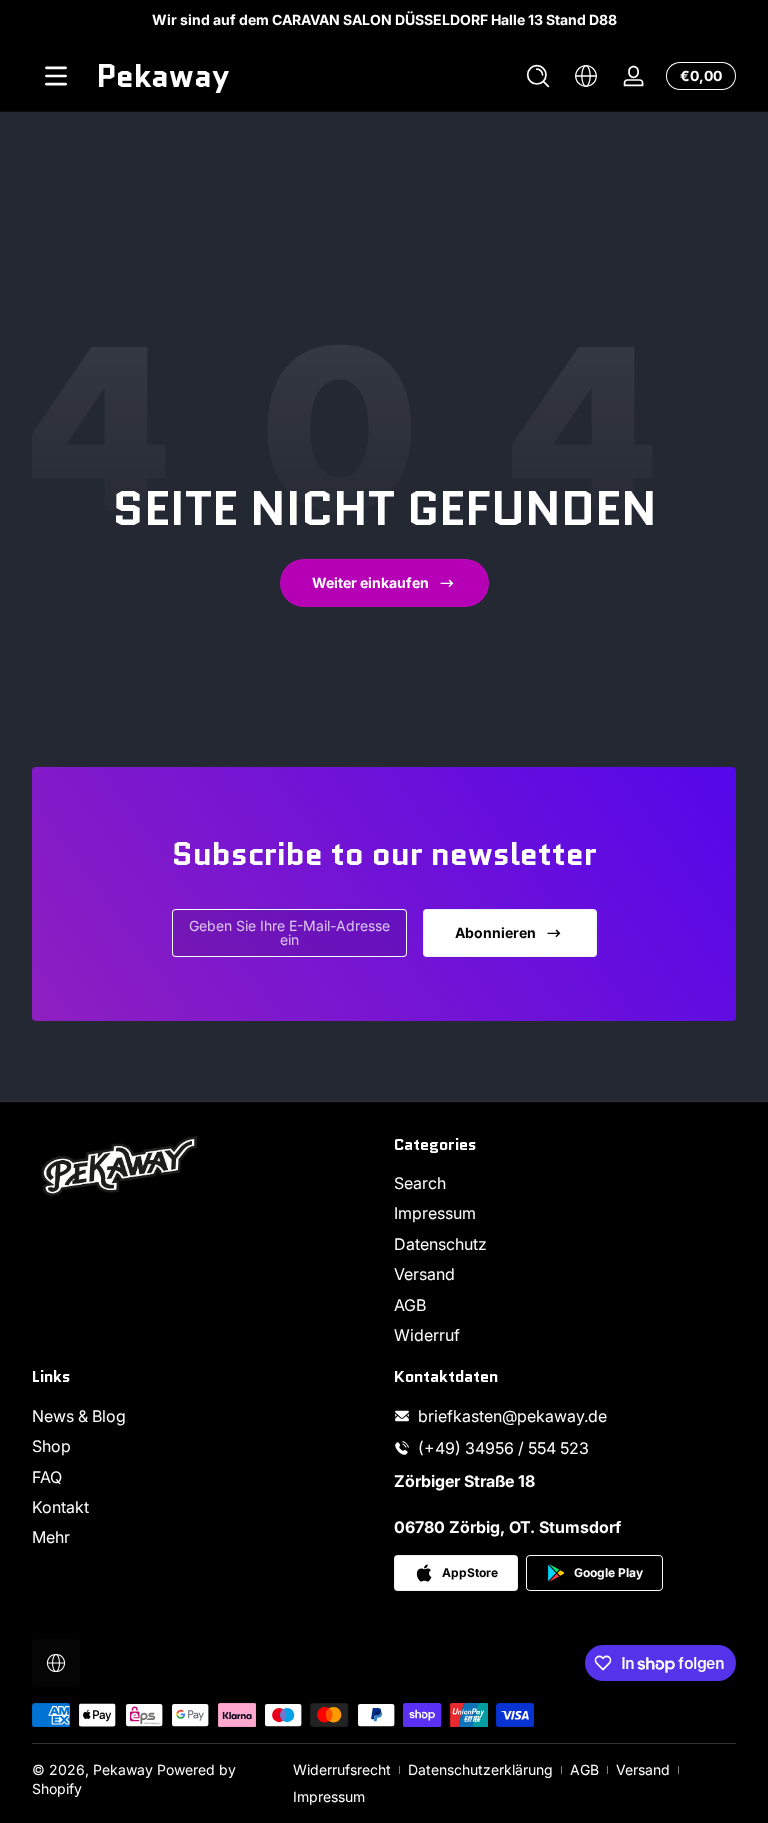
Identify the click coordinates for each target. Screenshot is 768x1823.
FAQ (47, 1477)
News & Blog (79, 1416)
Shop (51, 1446)
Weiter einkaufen (370, 582)
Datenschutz (440, 1244)
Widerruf (427, 1335)
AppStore (470, 1572)
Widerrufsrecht (342, 1769)
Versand (424, 1274)
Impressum (435, 1213)
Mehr (51, 1537)
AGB (410, 1305)
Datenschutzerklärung (480, 1769)
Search (420, 1183)
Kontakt (60, 1507)
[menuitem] (565, 1183)
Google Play (608, 1572)
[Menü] (56, 76)
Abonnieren (495, 932)
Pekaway (123, 1769)
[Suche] (538, 76)
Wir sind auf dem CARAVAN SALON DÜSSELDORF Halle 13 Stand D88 (384, 19)
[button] (538, 76)
